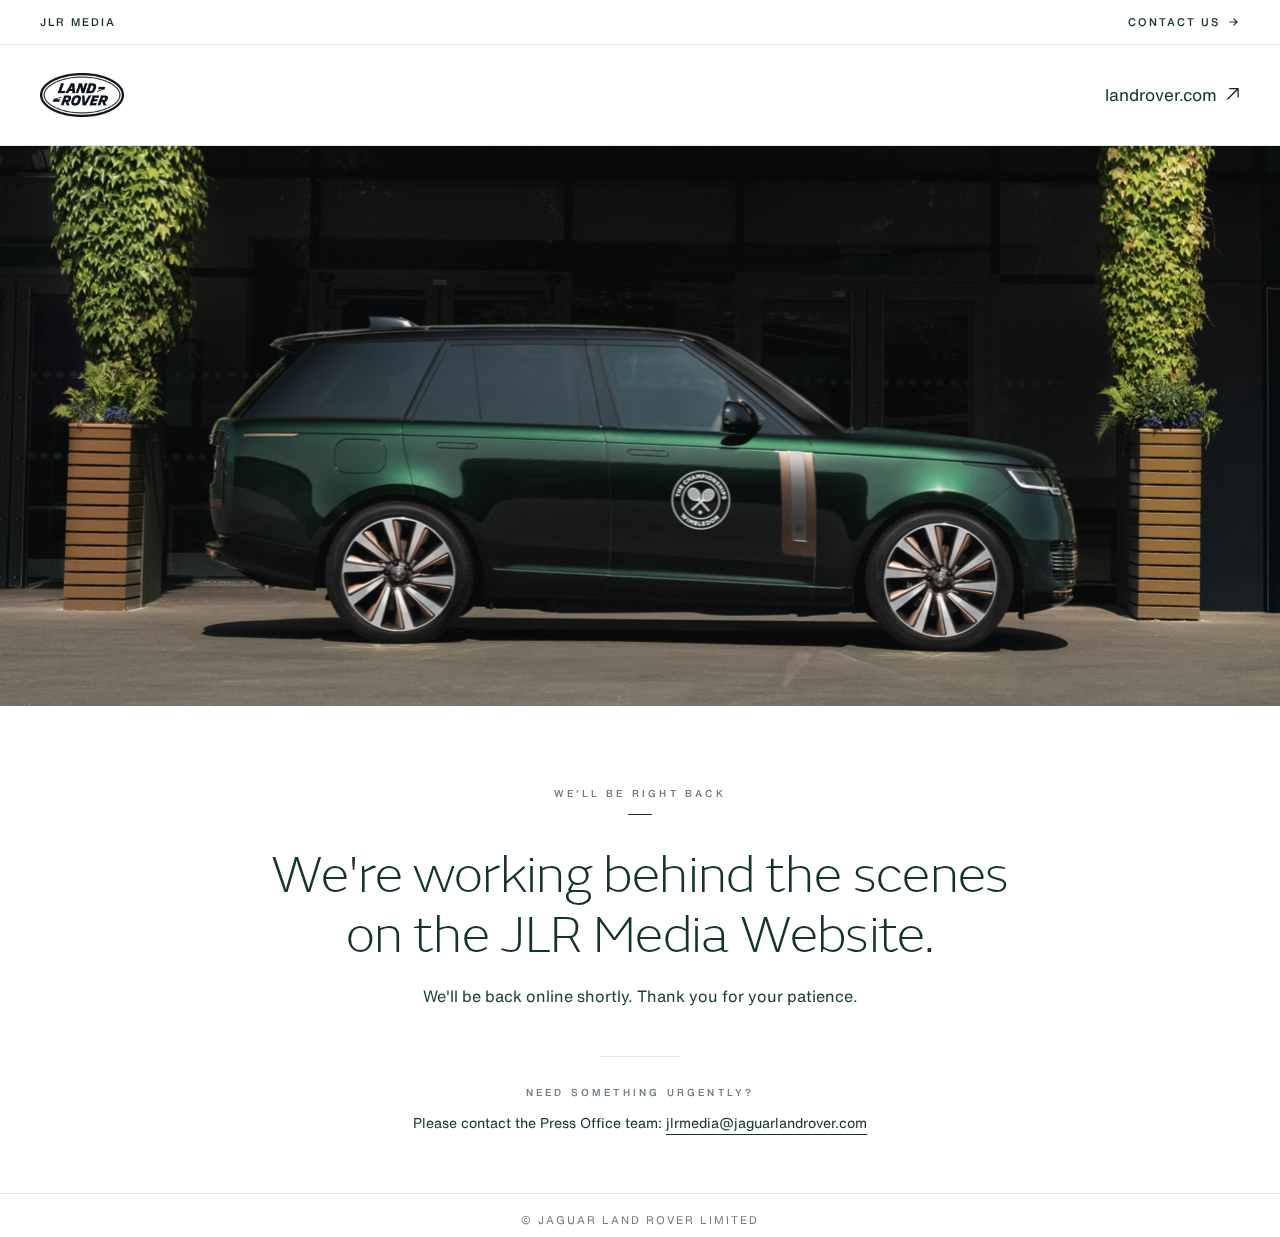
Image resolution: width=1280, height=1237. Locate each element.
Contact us (1174, 22)
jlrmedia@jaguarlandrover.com (766, 1122)
